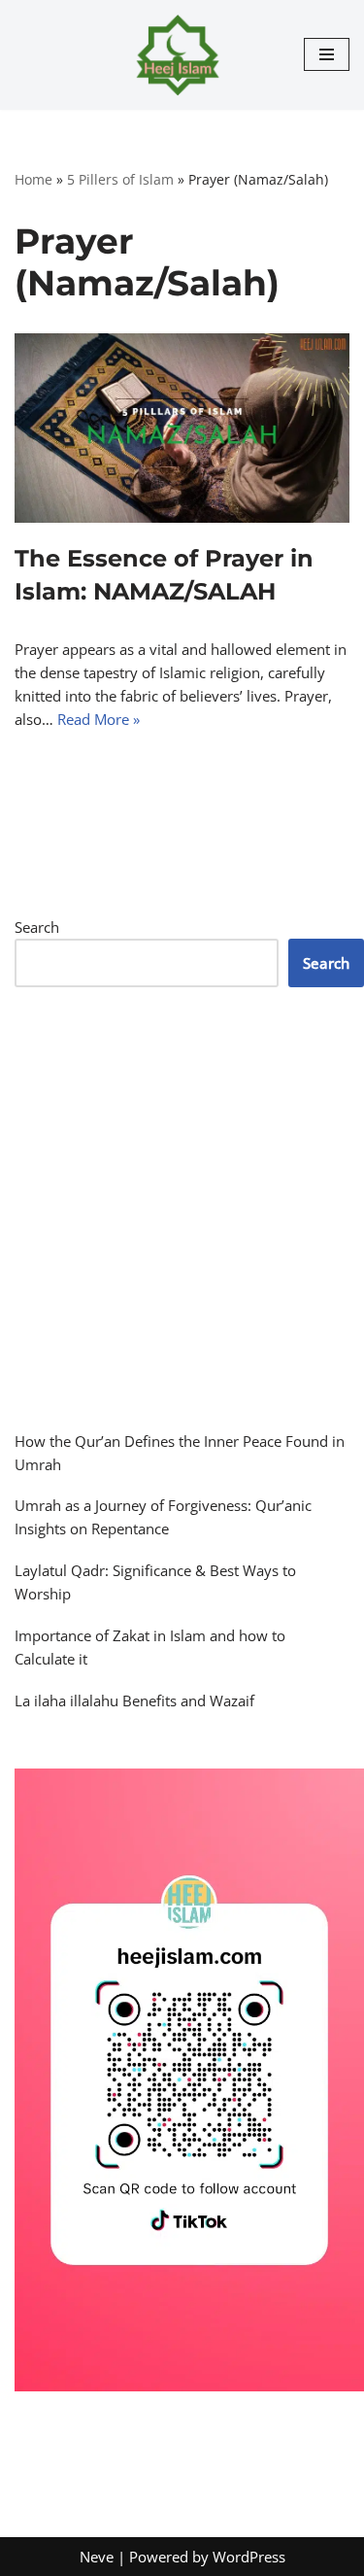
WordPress (249, 2557)
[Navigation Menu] (327, 54)
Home (33, 179)
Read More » (99, 719)
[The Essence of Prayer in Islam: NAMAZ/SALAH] (182, 428)
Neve (97, 2557)
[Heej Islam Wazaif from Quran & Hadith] (182, 55)
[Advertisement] (182, 1208)
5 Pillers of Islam (120, 179)
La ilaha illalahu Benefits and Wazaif (134, 1700)
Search (37, 927)
